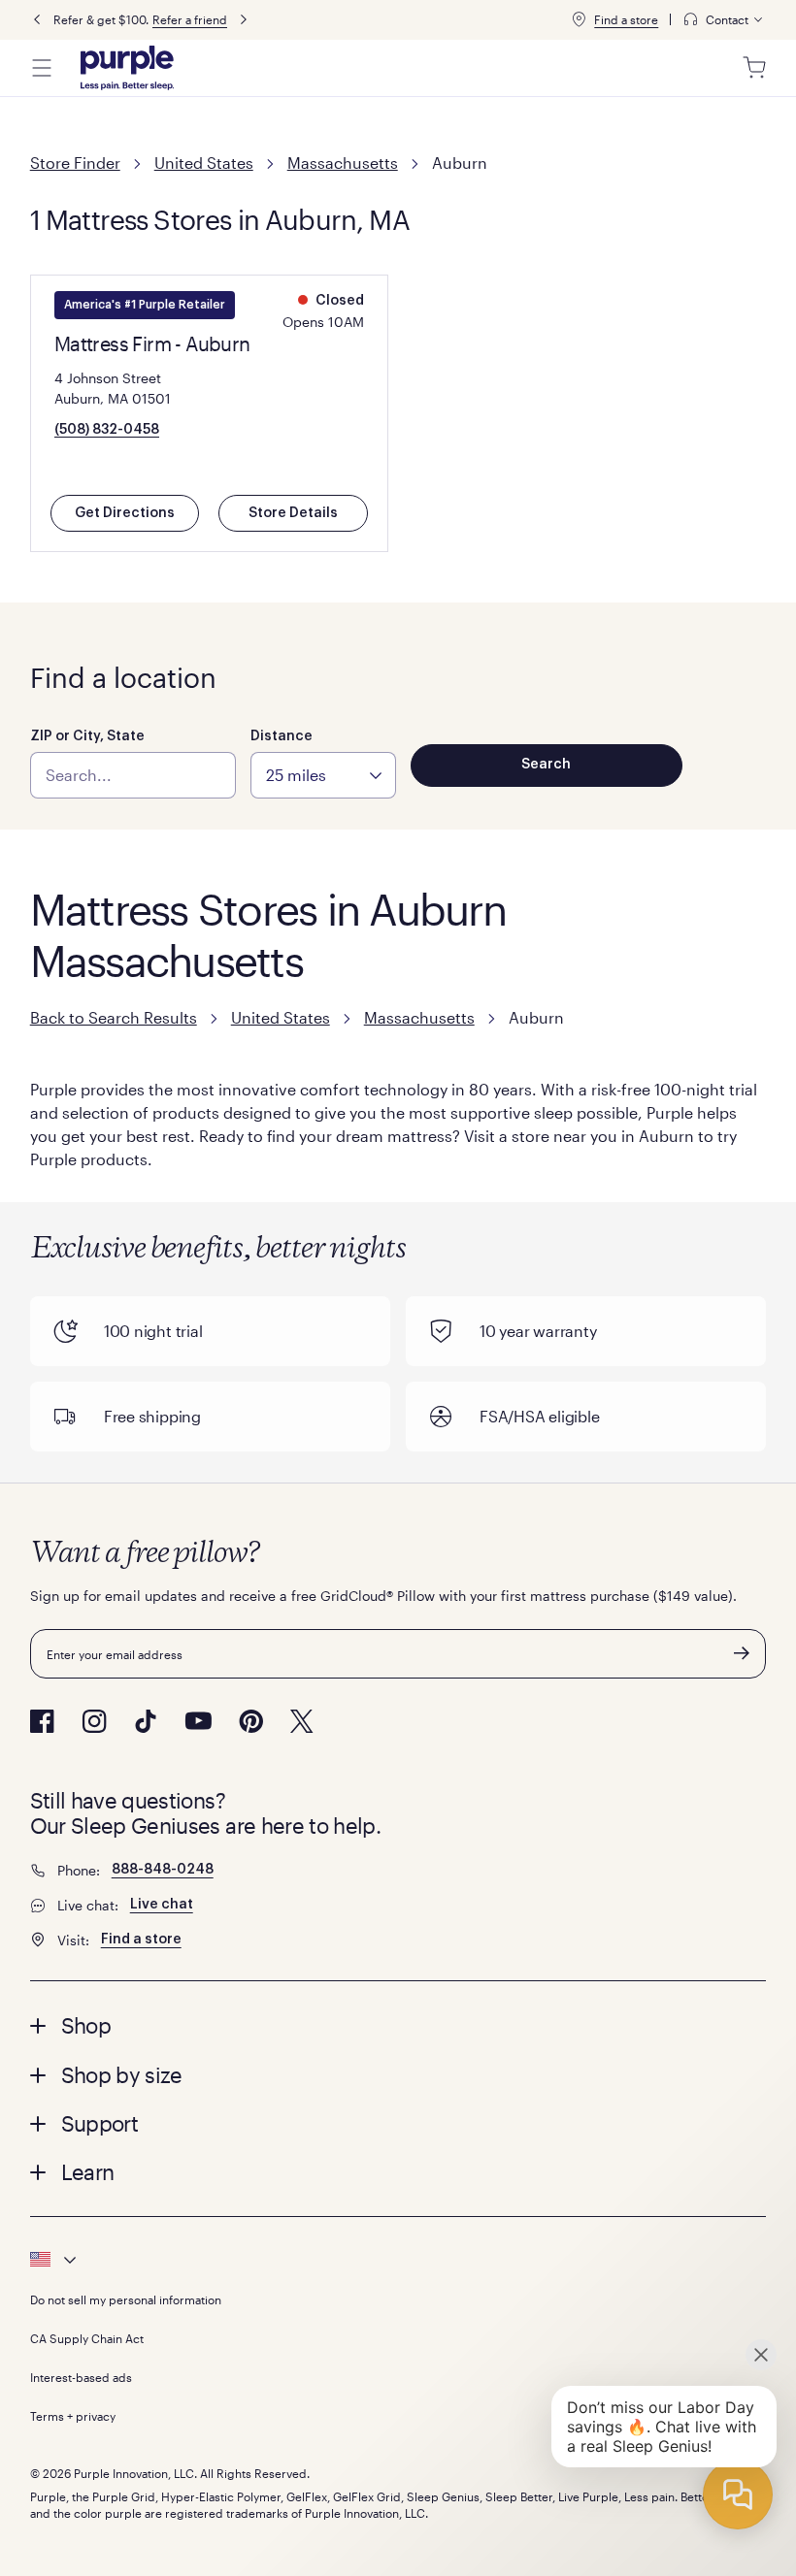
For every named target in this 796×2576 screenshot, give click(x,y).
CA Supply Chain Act (87, 2338)
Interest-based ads (81, 2377)
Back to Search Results (114, 1017)
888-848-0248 (163, 1870)
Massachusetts (343, 163)
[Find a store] (579, 19)
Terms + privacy (73, 2416)
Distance (282, 736)
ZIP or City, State (87, 736)
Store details (293, 513)
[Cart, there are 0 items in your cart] (754, 68)
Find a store (626, 19)
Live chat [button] (162, 1905)
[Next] (244, 20)
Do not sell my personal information (126, 2299)
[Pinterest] (251, 1721)
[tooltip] (724, 20)
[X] (302, 1721)
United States (204, 163)
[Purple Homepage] (127, 68)
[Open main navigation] (42, 68)
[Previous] (37, 20)
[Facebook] (42, 1721)
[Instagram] (94, 1721)
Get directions (125, 513)
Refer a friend (190, 19)
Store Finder (75, 163)
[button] (398, 2025)
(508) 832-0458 (107, 430)
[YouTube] (198, 1721)
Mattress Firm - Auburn (152, 343)
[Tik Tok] (146, 1721)
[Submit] (742, 1653)
